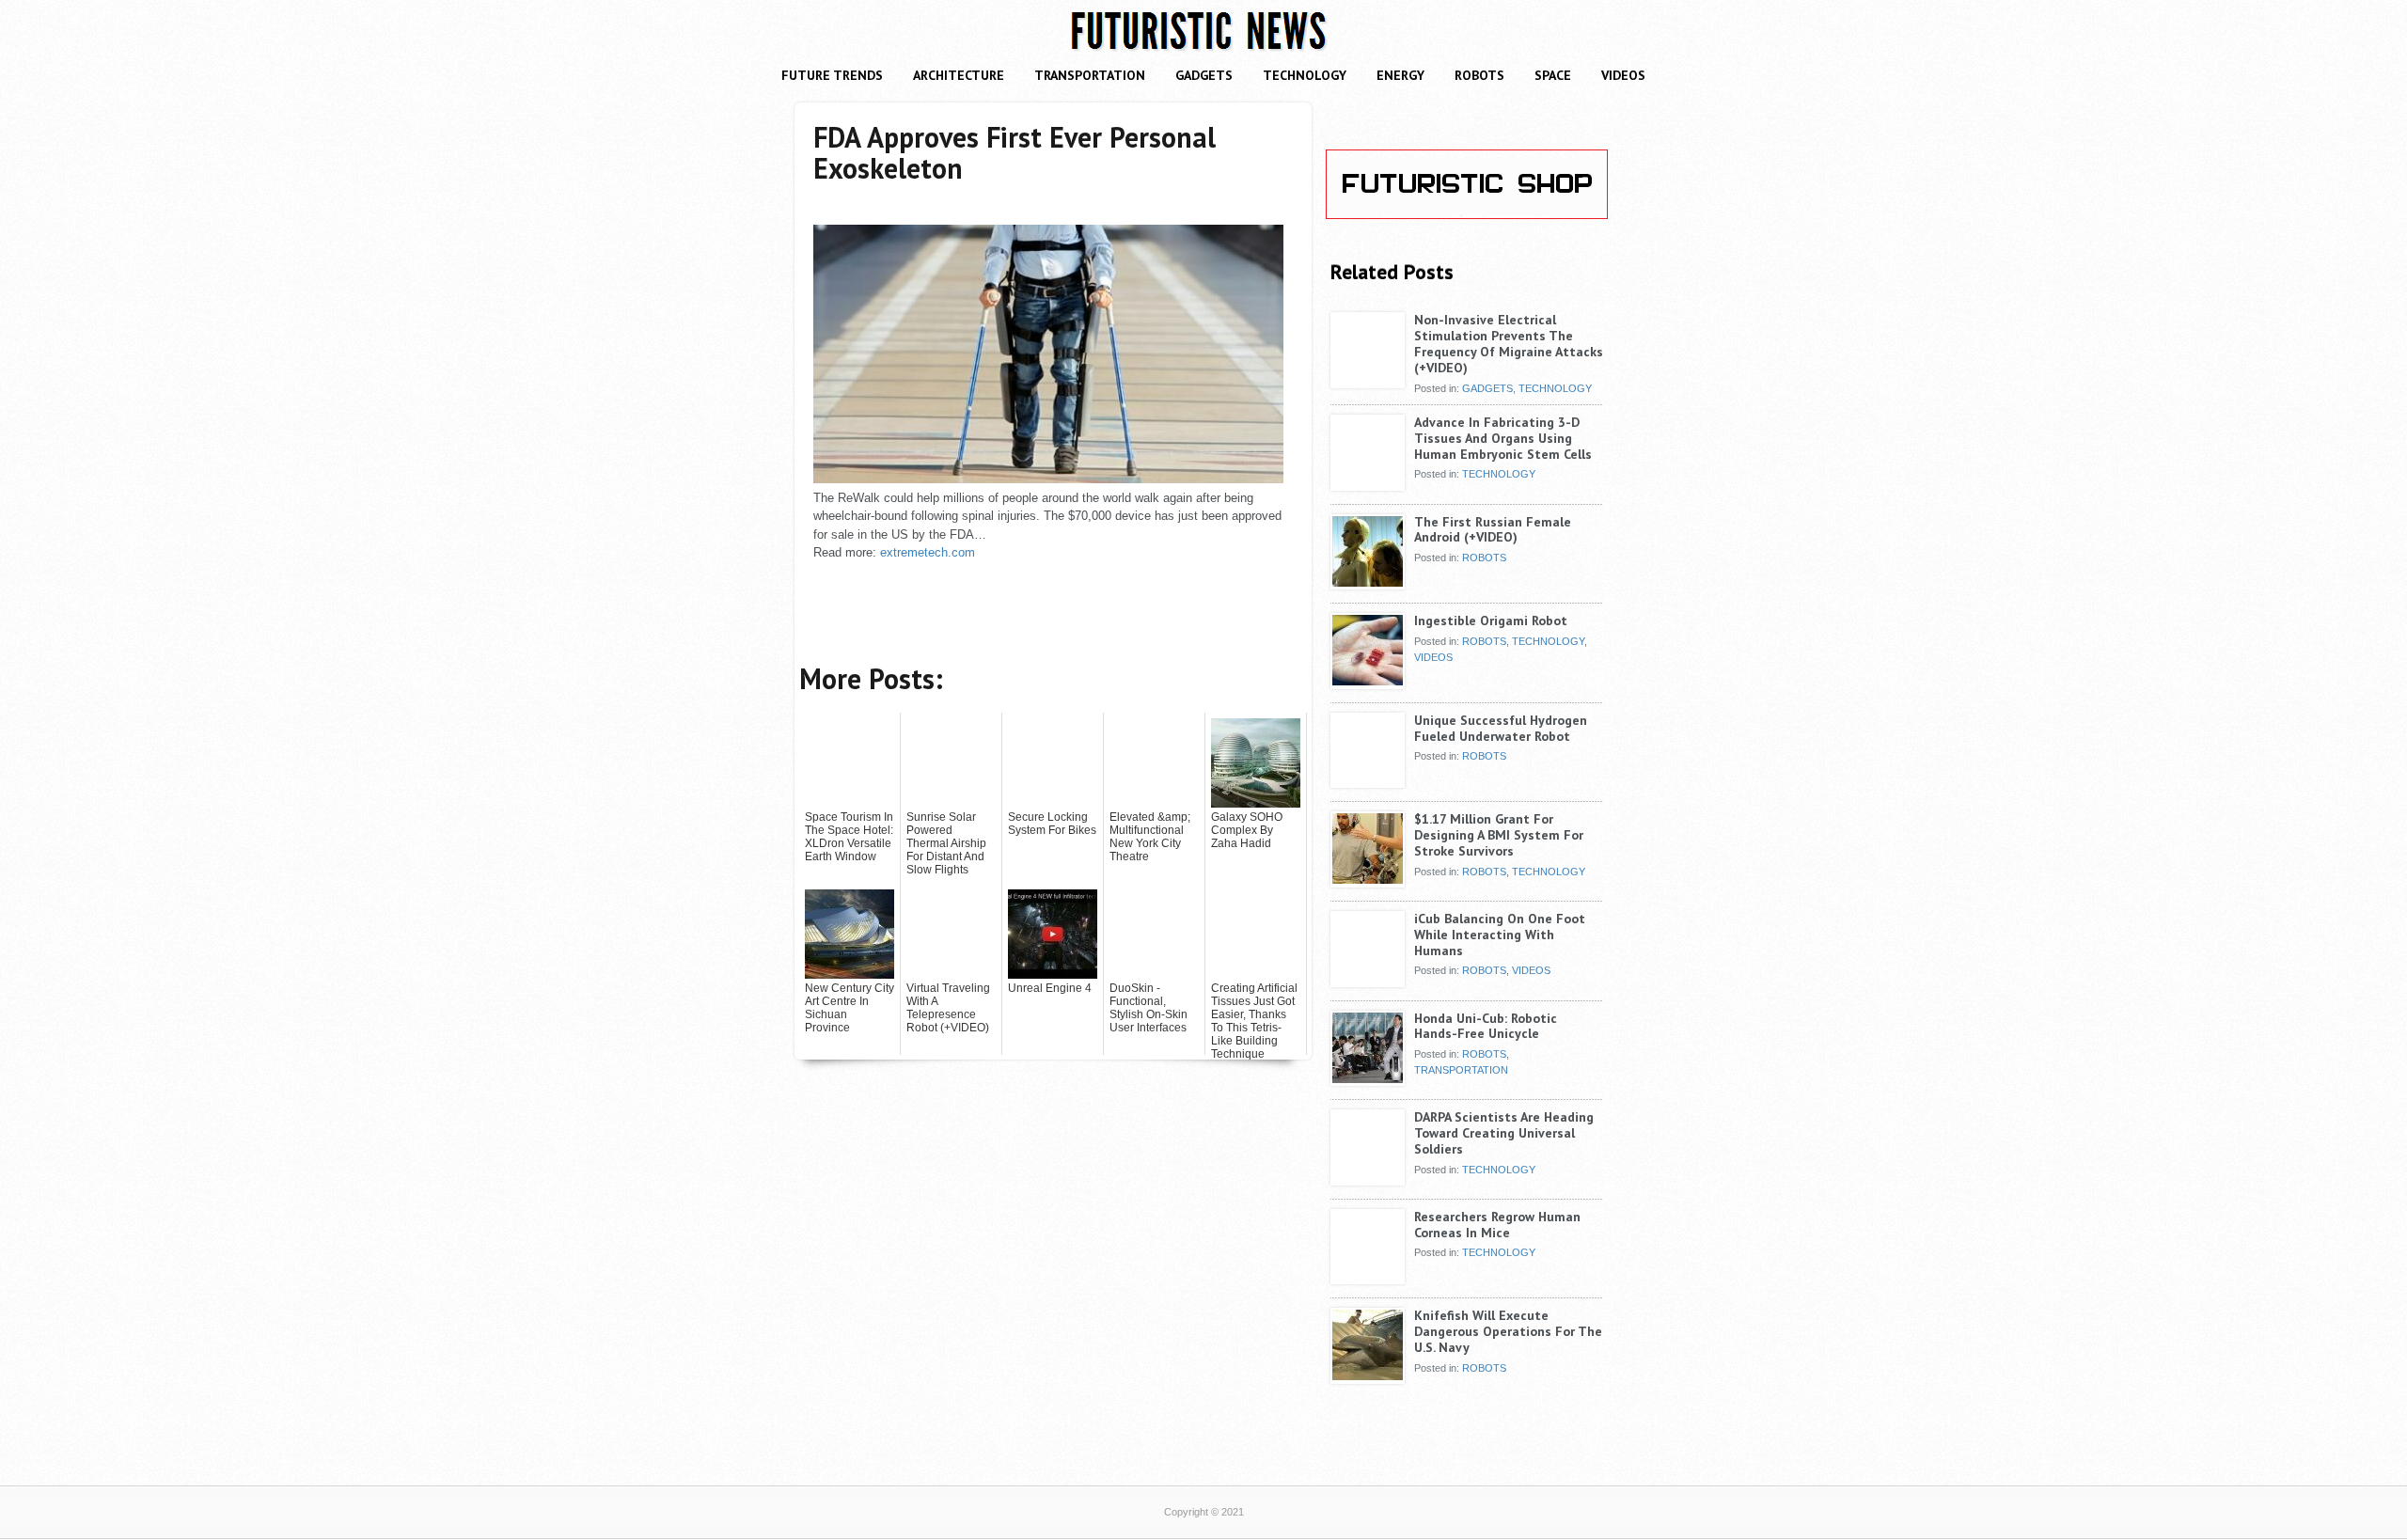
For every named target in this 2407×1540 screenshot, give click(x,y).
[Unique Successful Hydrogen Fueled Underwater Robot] (1368, 781)
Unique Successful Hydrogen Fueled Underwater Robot (1501, 728)
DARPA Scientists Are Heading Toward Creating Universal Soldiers (1504, 1133)
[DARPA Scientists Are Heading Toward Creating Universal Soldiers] (1368, 1178)
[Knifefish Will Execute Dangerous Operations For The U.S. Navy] (1368, 1376)
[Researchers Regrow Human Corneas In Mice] (1368, 1278)
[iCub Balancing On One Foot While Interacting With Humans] (1368, 980)
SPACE (1553, 75)
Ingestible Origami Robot (1491, 621)
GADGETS (1204, 75)
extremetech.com (928, 552)
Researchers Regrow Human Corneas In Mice (1497, 1225)
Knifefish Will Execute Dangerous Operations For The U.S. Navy (1508, 1331)
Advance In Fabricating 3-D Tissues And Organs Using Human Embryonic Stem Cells (1503, 438)
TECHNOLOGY (1305, 75)
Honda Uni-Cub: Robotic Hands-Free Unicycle (1486, 1026)
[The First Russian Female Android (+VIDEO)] (1368, 583)
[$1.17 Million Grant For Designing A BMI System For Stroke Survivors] (1368, 880)
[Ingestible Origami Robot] (1368, 682)
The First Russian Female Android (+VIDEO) (1493, 530)
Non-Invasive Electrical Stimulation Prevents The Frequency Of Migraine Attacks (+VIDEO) (1509, 343)
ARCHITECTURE (959, 75)
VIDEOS (1623, 75)
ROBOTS (1479, 75)
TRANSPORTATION (1090, 75)
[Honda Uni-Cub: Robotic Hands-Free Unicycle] (1368, 1079)
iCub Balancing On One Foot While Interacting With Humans (1500, 935)
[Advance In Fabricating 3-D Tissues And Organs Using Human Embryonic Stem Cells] (1368, 483)
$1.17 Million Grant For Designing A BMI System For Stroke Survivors (1499, 835)
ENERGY (1400, 75)
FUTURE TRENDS (832, 75)
